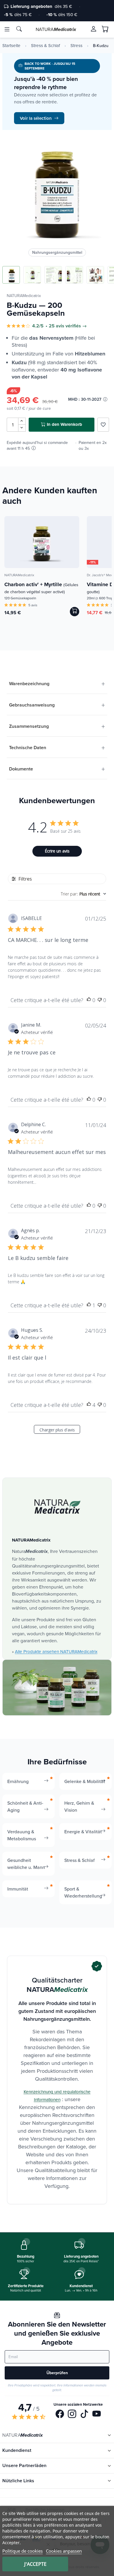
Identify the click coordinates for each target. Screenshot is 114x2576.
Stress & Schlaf (45, 46)
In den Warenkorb (64, 424)
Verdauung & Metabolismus (22, 1835)
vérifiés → (76, 326)
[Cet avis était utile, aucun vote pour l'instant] (89, 1000)
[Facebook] (60, 2414)
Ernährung (18, 1781)
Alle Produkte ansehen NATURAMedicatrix (56, 1651)
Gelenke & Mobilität (85, 1781)
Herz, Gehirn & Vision (79, 1806)
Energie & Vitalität (83, 1832)
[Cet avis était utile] (89, 1405)
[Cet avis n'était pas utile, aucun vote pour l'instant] (100, 1000)
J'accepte (35, 2564)
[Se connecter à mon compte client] (94, 29)
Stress (76, 46)
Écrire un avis (57, 851)
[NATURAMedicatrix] (57, 1507)
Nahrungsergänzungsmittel (57, 252)
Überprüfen (57, 2373)
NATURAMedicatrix (24, 296)
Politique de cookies (23, 2551)
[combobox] (83, 894)
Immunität (18, 1889)
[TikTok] (84, 2414)
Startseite (11, 46)
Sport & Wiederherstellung (83, 1892)
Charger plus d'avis (57, 1430)
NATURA (56, 29)
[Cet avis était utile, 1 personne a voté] (89, 1305)
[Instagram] (72, 2414)
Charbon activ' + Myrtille (41, 588)
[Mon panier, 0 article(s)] (105, 29)
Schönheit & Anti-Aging (25, 1806)
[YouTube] (97, 2414)
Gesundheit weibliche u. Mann (26, 1864)
